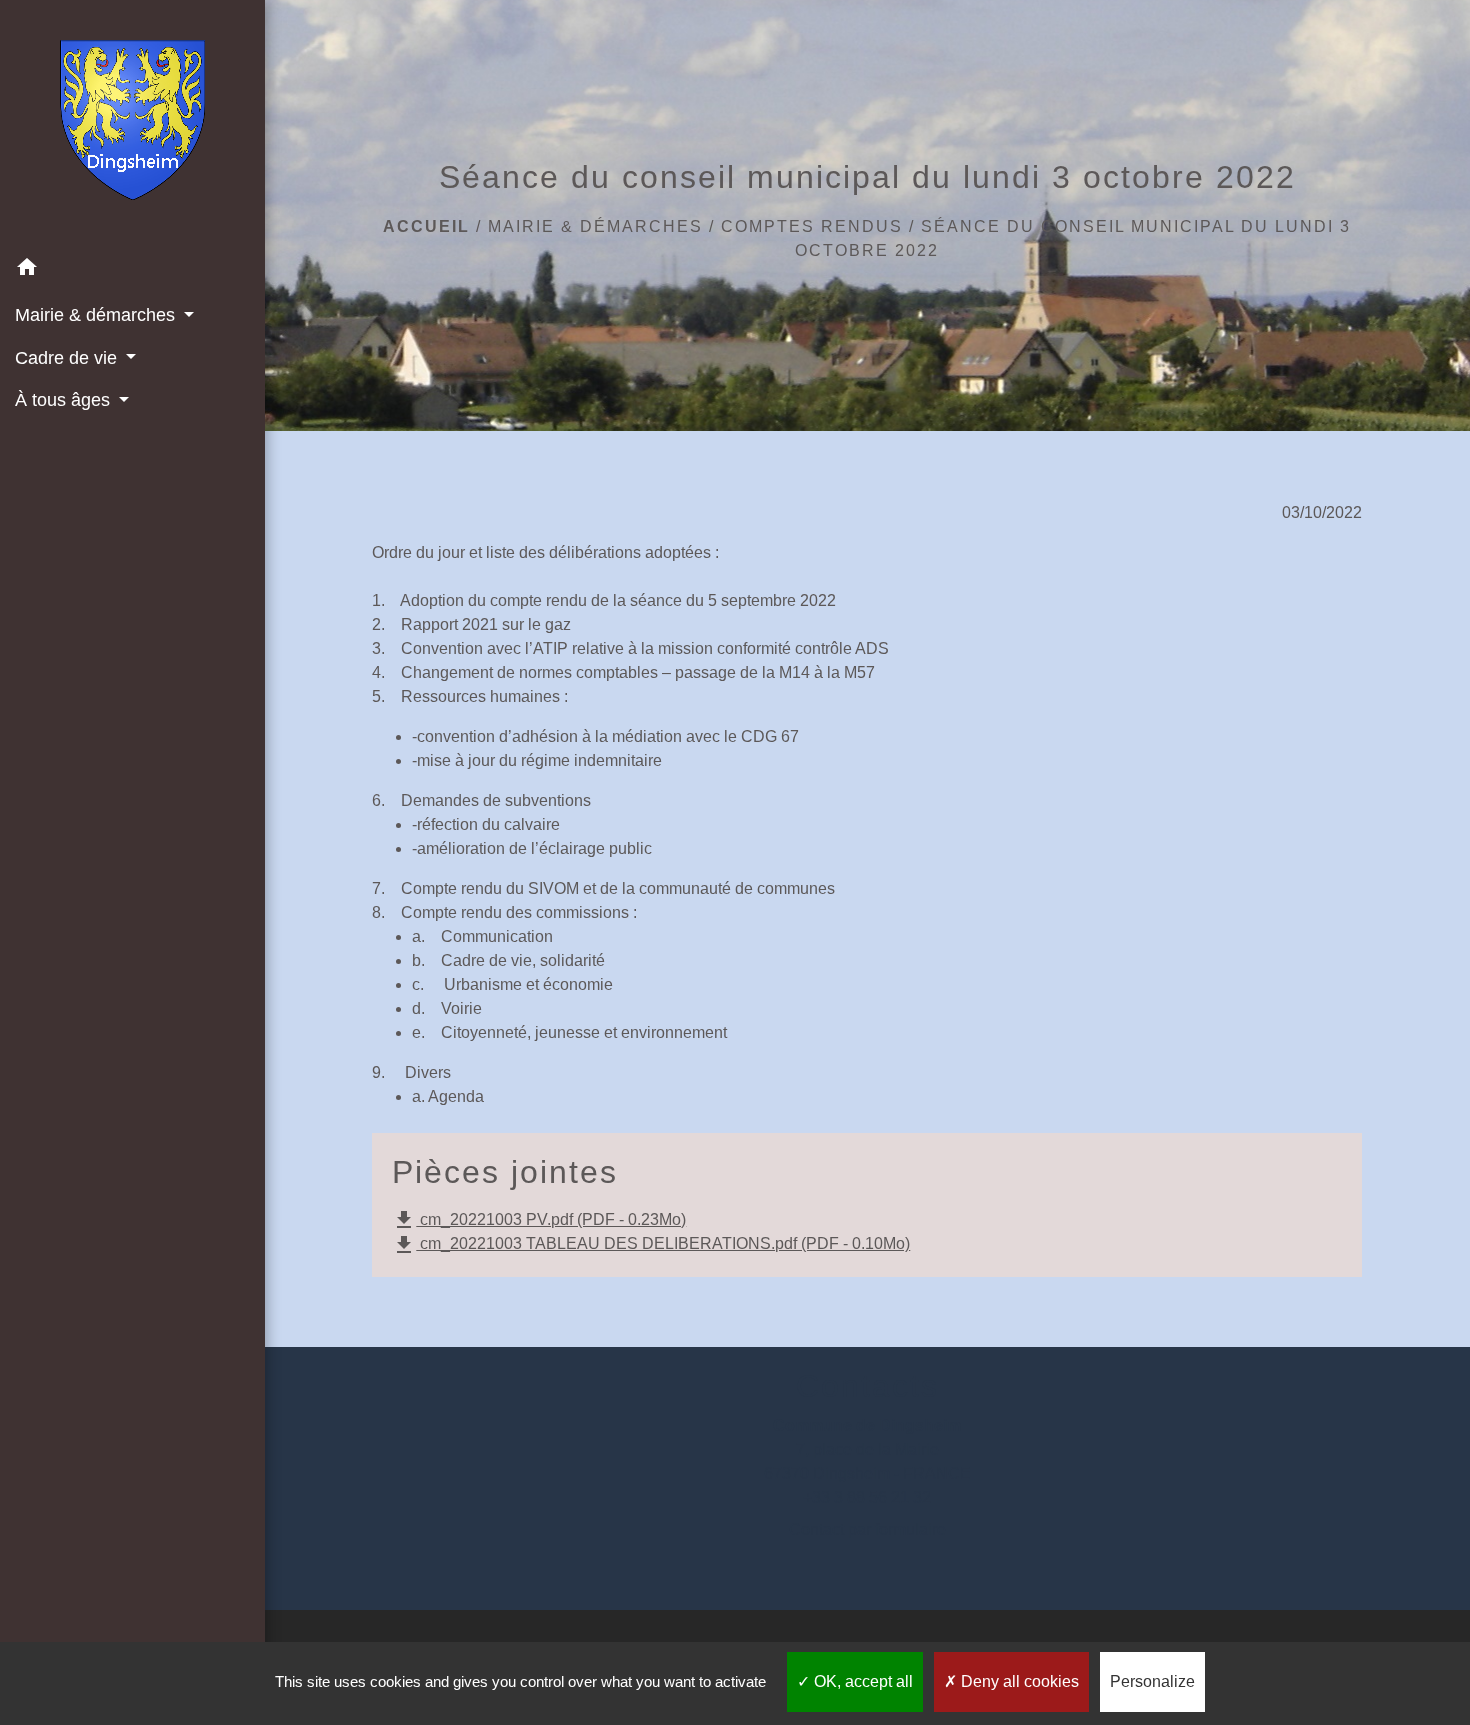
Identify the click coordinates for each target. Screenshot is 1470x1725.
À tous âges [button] (65, 400)
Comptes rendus (812, 226)
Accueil (426, 226)
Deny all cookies (1018, 1681)
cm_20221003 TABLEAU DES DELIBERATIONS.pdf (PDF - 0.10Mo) (651, 1245)
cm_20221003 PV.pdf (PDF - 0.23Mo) (539, 1220)
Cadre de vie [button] (68, 358)
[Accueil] (132, 124)
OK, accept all (861, 1681)
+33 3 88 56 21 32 (867, 1497)
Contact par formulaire (867, 1529)
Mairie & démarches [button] (97, 315)
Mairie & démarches (595, 226)
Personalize (1152, 1681)
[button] (132, 270)
